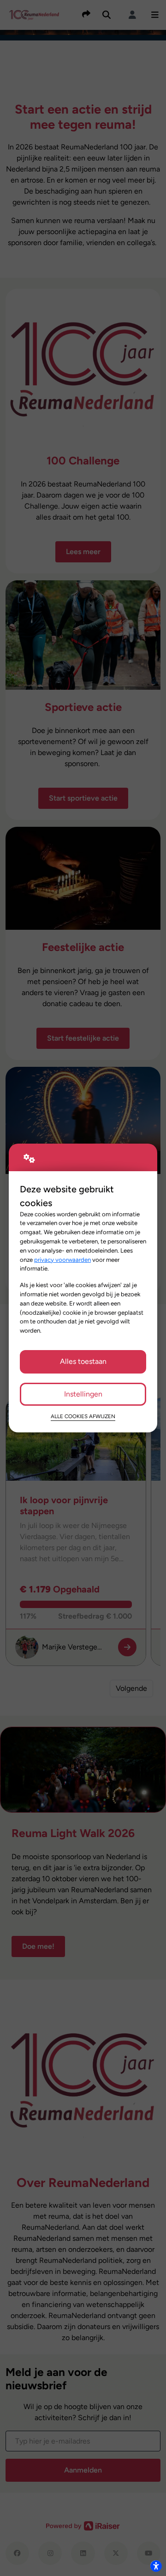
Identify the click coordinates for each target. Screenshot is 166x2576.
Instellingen (83, 1394)
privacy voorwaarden (62, 1259)
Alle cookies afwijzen (83, 1416)
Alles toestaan (83, 1361)
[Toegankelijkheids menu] (156, 2566)
